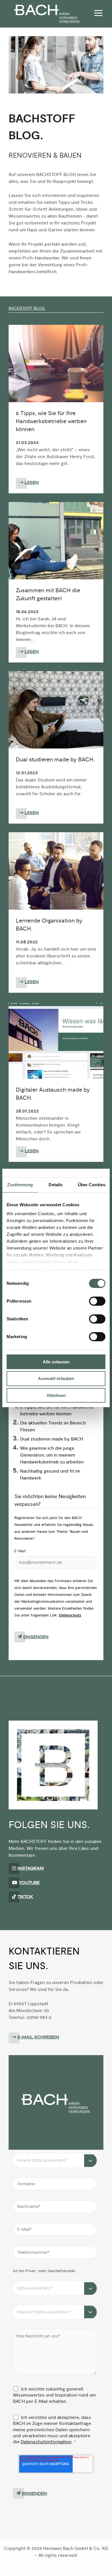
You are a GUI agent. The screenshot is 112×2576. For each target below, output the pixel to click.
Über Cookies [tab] (92, 1185)
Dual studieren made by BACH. (52, 1439)
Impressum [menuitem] (75, 2565)
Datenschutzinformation (46, 2442)
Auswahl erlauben (56, 1378)
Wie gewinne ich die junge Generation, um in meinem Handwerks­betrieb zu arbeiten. (52, 1455)
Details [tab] (56, 1185)
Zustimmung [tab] (20, 1185)
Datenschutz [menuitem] (39, 2565)
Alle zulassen (56, 1362)
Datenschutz (70, 1615)
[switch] (97, 1301)
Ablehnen (56, 1395)
